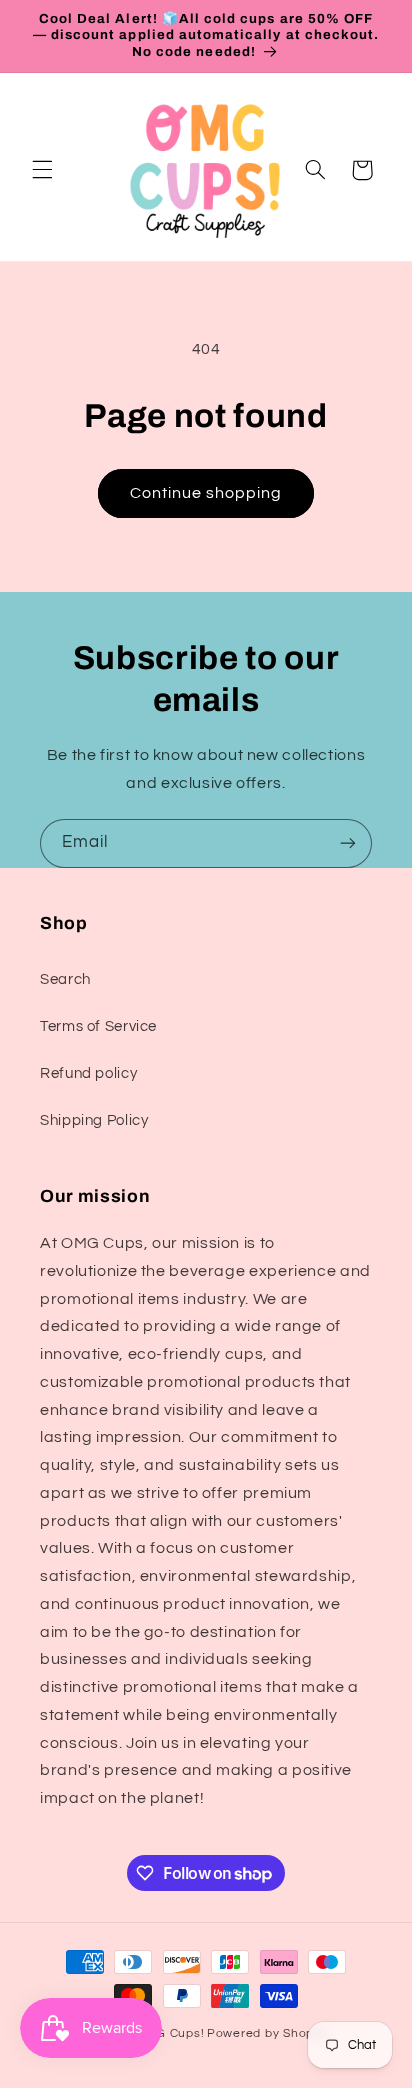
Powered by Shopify (267, 2033)
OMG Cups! (170, 2033)
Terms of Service (98, 1026)
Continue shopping (206, 493)
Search (65, 979)
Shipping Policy (94, 1120)
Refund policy (88, 1073)
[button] (42, 170)
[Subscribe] (348, 843)
